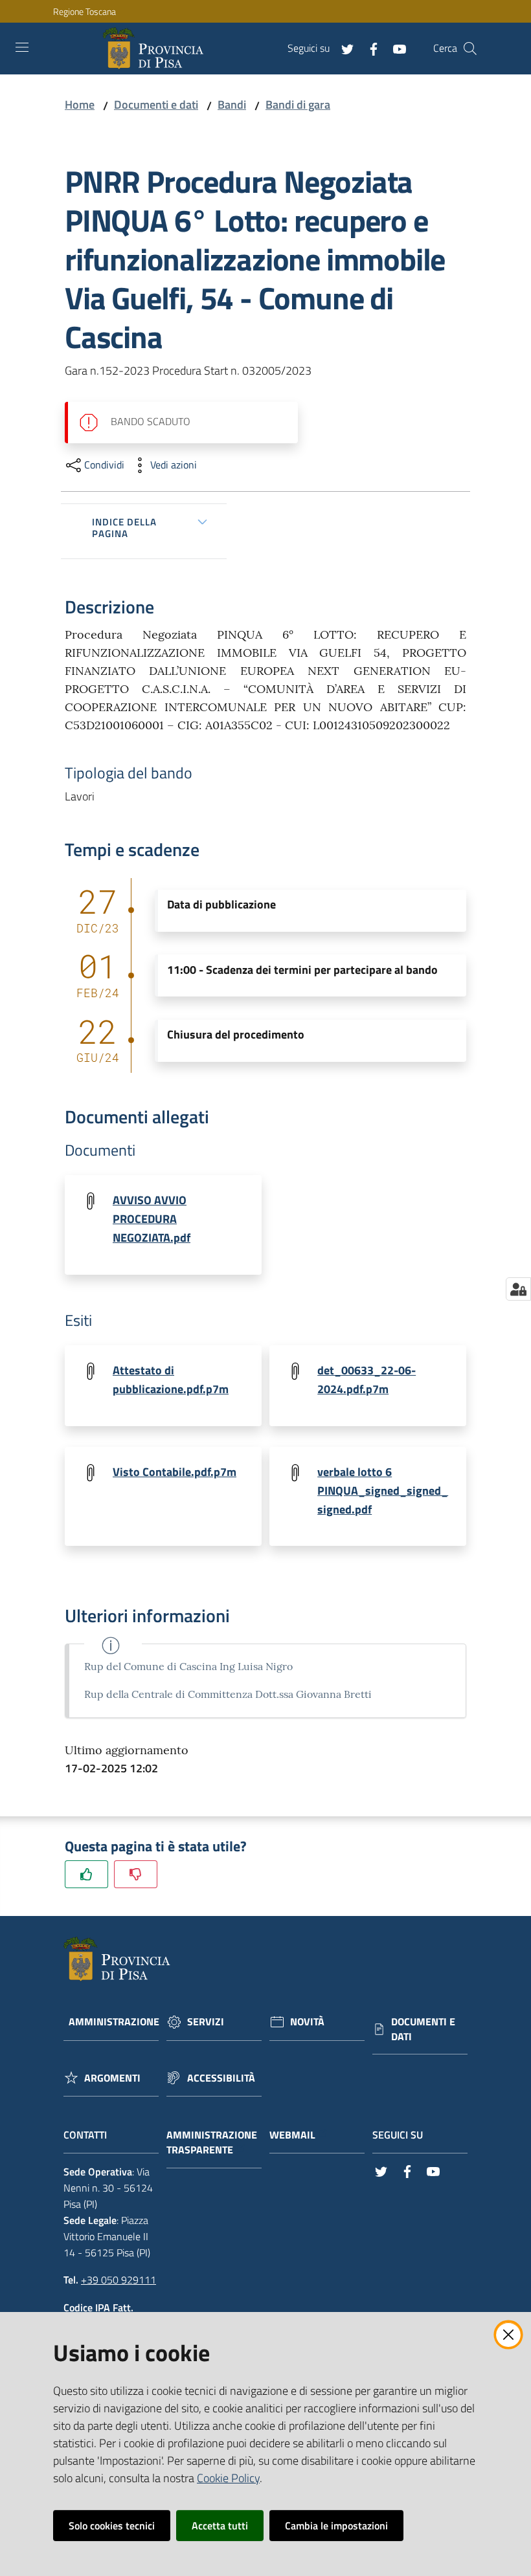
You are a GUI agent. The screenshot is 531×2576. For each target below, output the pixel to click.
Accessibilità (221, 2078)
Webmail (292, 2135)
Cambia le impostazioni (336, 2526)
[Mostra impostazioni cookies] (518, 1289)
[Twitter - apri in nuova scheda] (343, 48)
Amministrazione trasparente (212, 2142)
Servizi (206, 2022)
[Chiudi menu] (484, 26)
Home (80, 105)
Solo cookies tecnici (112, 2526)
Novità (307, 2022)
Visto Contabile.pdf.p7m (175, 1472)
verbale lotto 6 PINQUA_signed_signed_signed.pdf (383, 1491)
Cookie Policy (228, 2478)
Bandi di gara (298, 105)
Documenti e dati (156, 105)
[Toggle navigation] (22, 47)
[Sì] (86, 1874)
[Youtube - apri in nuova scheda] (394, 48)
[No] (136, 1874)
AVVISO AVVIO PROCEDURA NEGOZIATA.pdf (152, 1219)
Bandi (232, 105)
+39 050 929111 (119, 2280)
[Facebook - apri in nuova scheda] (368, 48)
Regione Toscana (85, 11)
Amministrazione (114, 2022)
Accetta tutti (220, 2526)
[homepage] (156, 49)
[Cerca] (470, 49)
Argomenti (112, 2078)
